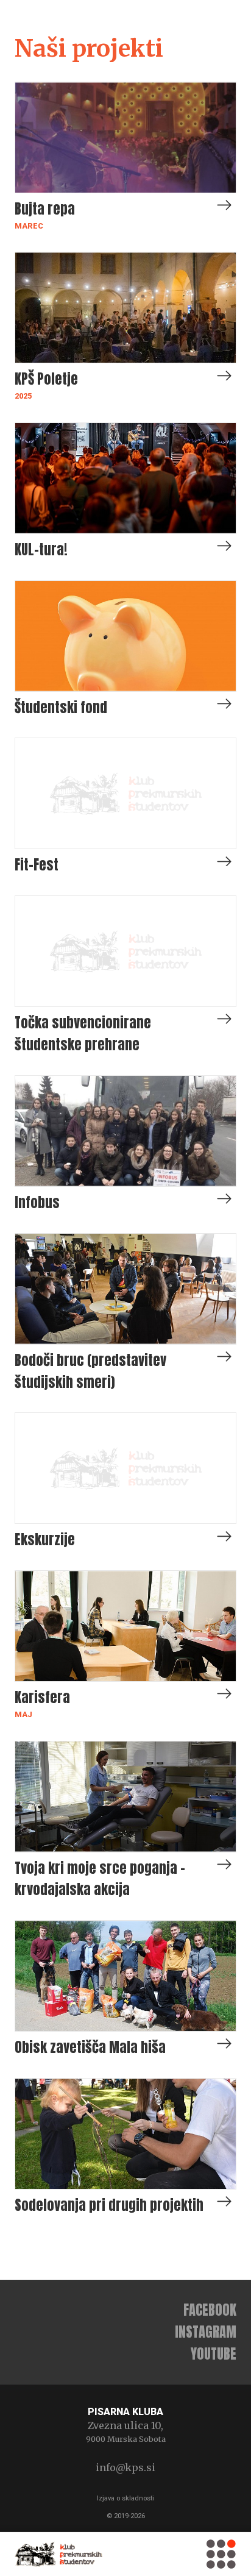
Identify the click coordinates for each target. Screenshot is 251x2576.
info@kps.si (125, 2467)
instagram (206, 2332)
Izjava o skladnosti (125, 2498)
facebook (210, 2310)
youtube (214, 2354)
